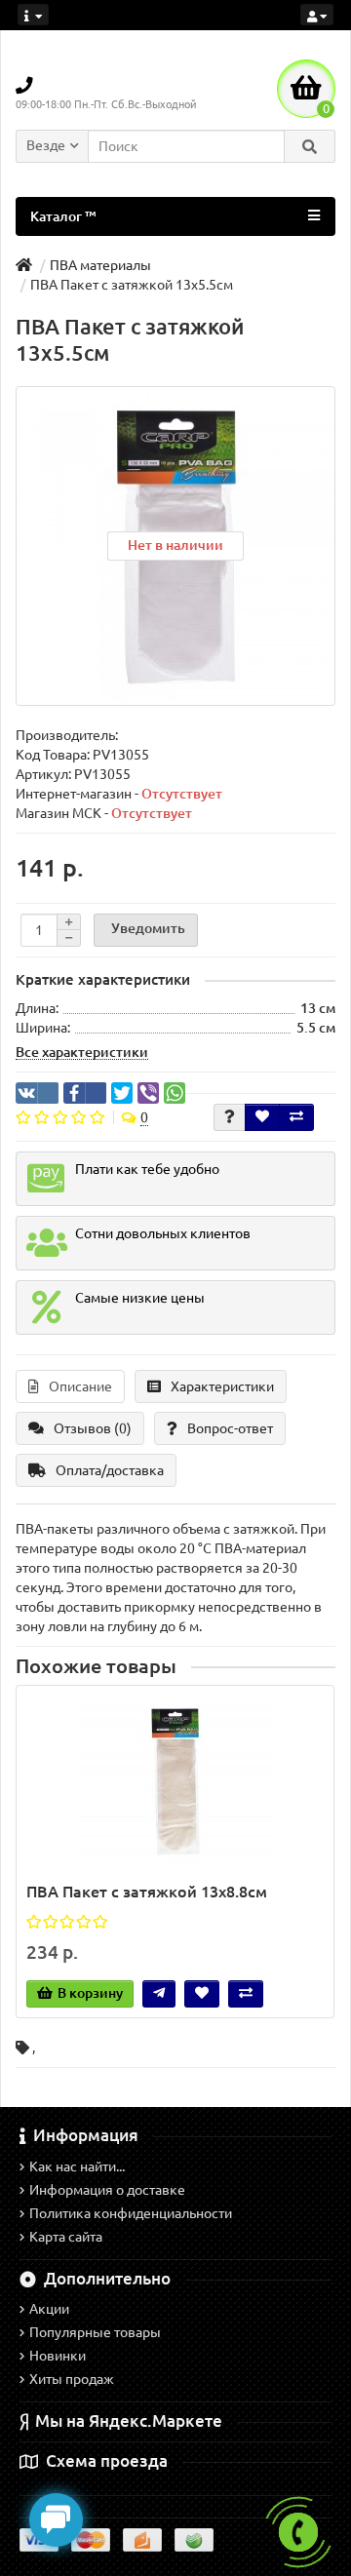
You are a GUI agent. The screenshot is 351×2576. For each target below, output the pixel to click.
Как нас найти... (77, 2166)
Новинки (58, 2356)
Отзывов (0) (93, 1428)
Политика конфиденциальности (131, 2213)
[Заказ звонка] (298, 2532)
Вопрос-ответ (230, 1428)
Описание (80, 1386)
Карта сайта (66, 2237)
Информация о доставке (107, 2190)
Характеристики (222, 1386)
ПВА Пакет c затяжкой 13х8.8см (147, 1892)
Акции (49, 2309)
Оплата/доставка (110, 1470)
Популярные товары (95, 2332)
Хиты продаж (72, 2379)
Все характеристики (82, 1052)
